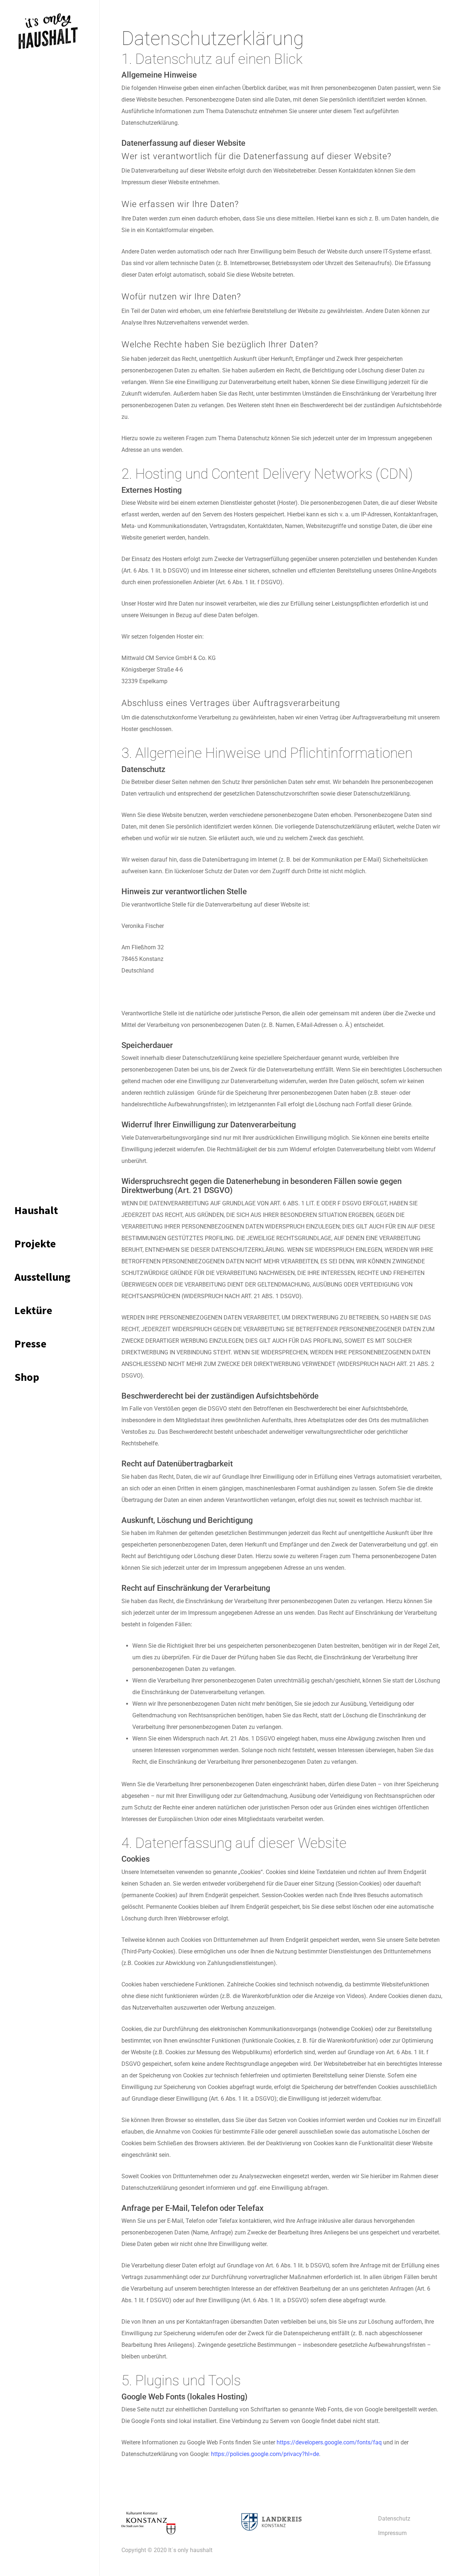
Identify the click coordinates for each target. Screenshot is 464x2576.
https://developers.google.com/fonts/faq (329, 2442)
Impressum (392, 2533)
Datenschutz (394, 2519)
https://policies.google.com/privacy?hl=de (265, 2454)
